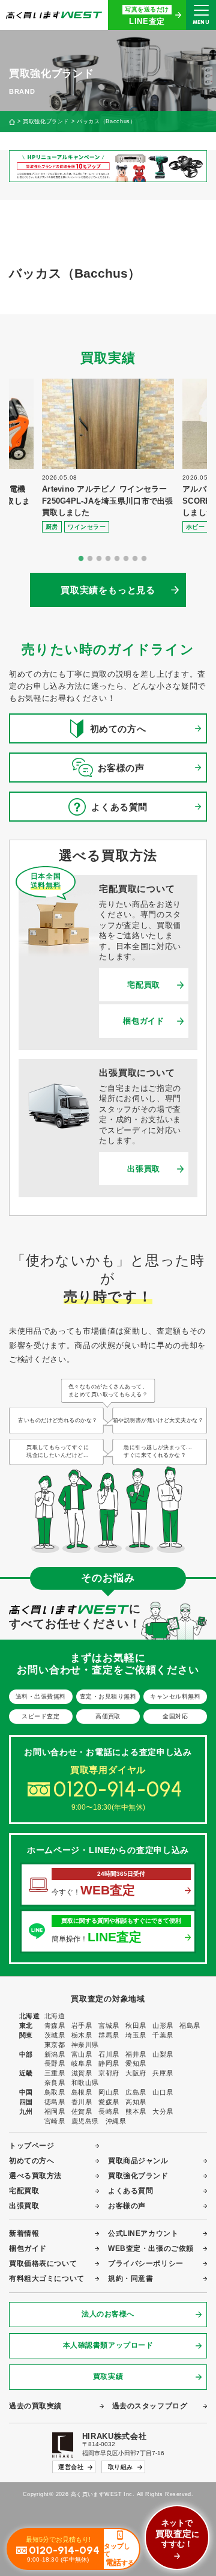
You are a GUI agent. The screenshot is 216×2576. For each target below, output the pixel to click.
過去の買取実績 (35, 2406)
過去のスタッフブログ (150, 2406)
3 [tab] (99, 559)
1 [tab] (81, 559)
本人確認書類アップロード (108, 2345)
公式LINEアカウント (143, 2233)
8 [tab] (144, 559)
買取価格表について (43, 2263)
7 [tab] (135, 559)
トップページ (31, 2146)
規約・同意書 (130, 2278)
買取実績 (108, 2376)
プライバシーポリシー (146, 2263)
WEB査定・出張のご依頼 (151, 2248)
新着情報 (24, 2233)
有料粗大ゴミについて (47, 2278)
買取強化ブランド (46, 122)
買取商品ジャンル (138, 2161)
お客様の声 (127, 2206)
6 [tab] (126, 559)
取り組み (121, 2467)
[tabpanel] (108, 456)
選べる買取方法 (35, 2176)
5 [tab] (117, 559)
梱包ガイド (143, 1021)
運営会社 (71, 2467)
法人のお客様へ (108, 2314)
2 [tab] (90, 559)
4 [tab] (108, 559)
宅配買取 (144, 985)
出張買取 (144, 1169)
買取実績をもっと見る (108, 590)
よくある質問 (130, 2191)
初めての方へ (31, 2161)
